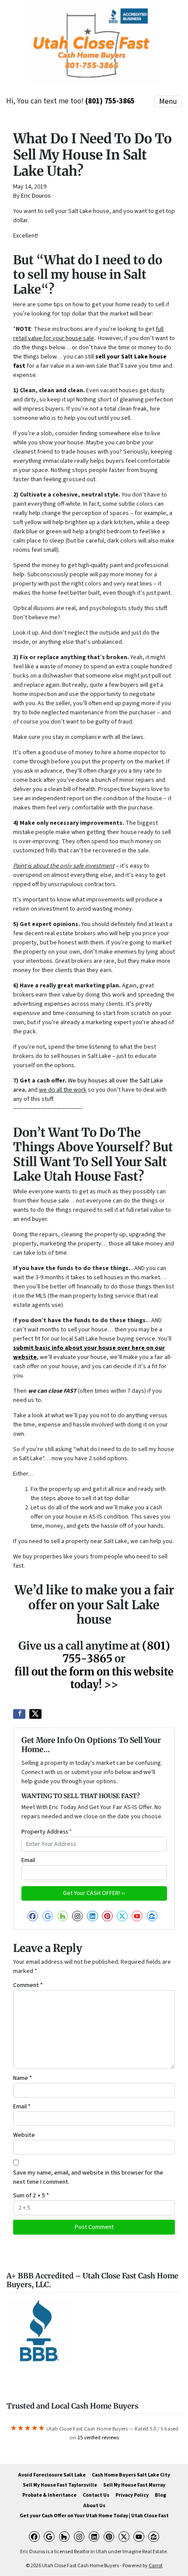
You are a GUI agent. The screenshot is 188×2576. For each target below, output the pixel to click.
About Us (94, 2506)
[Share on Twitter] (35, 1714)
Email (28, 1860)
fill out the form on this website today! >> (94, 1678)
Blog (160, 2495)
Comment (28, 1985)
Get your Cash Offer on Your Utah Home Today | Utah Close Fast (94, 2516)
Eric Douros (36, 196)
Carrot (156, 2566)
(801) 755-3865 (110, 101)
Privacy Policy (132, 2495)
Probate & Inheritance (49, 2495)
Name (23, 2078)
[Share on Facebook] (19, 1714)
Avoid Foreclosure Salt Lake (52, 2475)
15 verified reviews (98, 2438)
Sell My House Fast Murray (134, 2485)
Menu (168, 101)
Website (24, 2135)
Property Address (47, 1832)
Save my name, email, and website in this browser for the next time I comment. (88, 2177)
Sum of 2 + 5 (31, 2196)
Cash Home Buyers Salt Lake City (131, 2475)
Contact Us (96, 2495)
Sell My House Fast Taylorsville (60, 2485)
